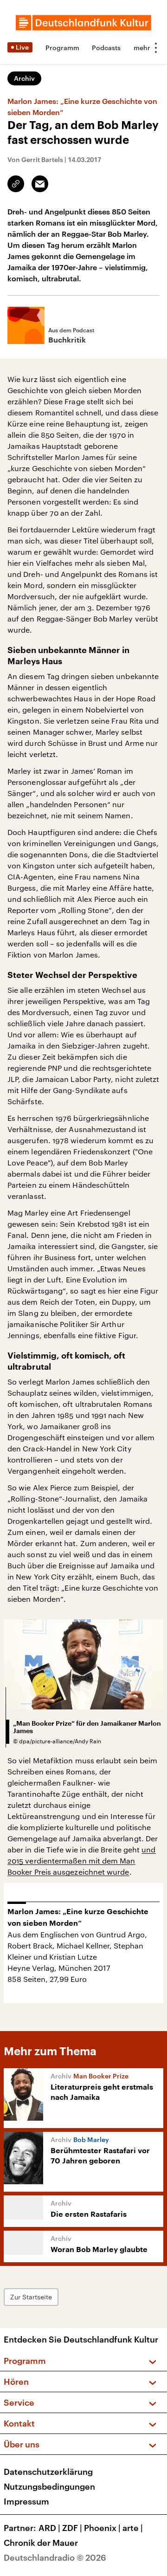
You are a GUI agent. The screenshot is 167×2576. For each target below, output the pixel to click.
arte (133, 2528)
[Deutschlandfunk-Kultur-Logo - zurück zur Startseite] (83, 23)
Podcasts (106, 48)
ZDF (72, 2528)
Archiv (24, 78)
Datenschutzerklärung (48, 2472)
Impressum (26, 2501)
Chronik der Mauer (41, 2543)
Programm (62, 48)
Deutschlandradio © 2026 (55, 2557)
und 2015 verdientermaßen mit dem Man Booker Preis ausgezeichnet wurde (82, 1861)
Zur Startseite (31, 2297)
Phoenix (102, 2528)
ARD (49, 2528)
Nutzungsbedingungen (49, 2486)
